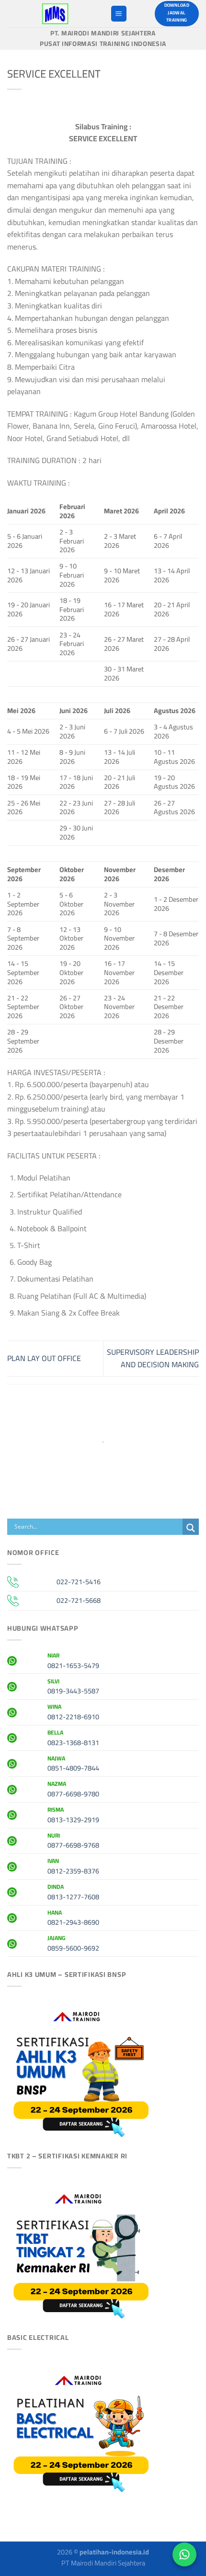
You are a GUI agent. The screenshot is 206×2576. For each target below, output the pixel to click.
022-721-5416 (79, 1582)
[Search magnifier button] (191, 1528)
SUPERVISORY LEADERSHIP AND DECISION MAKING (153, 1358)
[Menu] (119, 14)
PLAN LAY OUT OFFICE (44, 1358)
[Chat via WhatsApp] (184, 2554)
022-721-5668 (79, 1600)
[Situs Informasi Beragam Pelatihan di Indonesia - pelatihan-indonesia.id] (55, 14)
